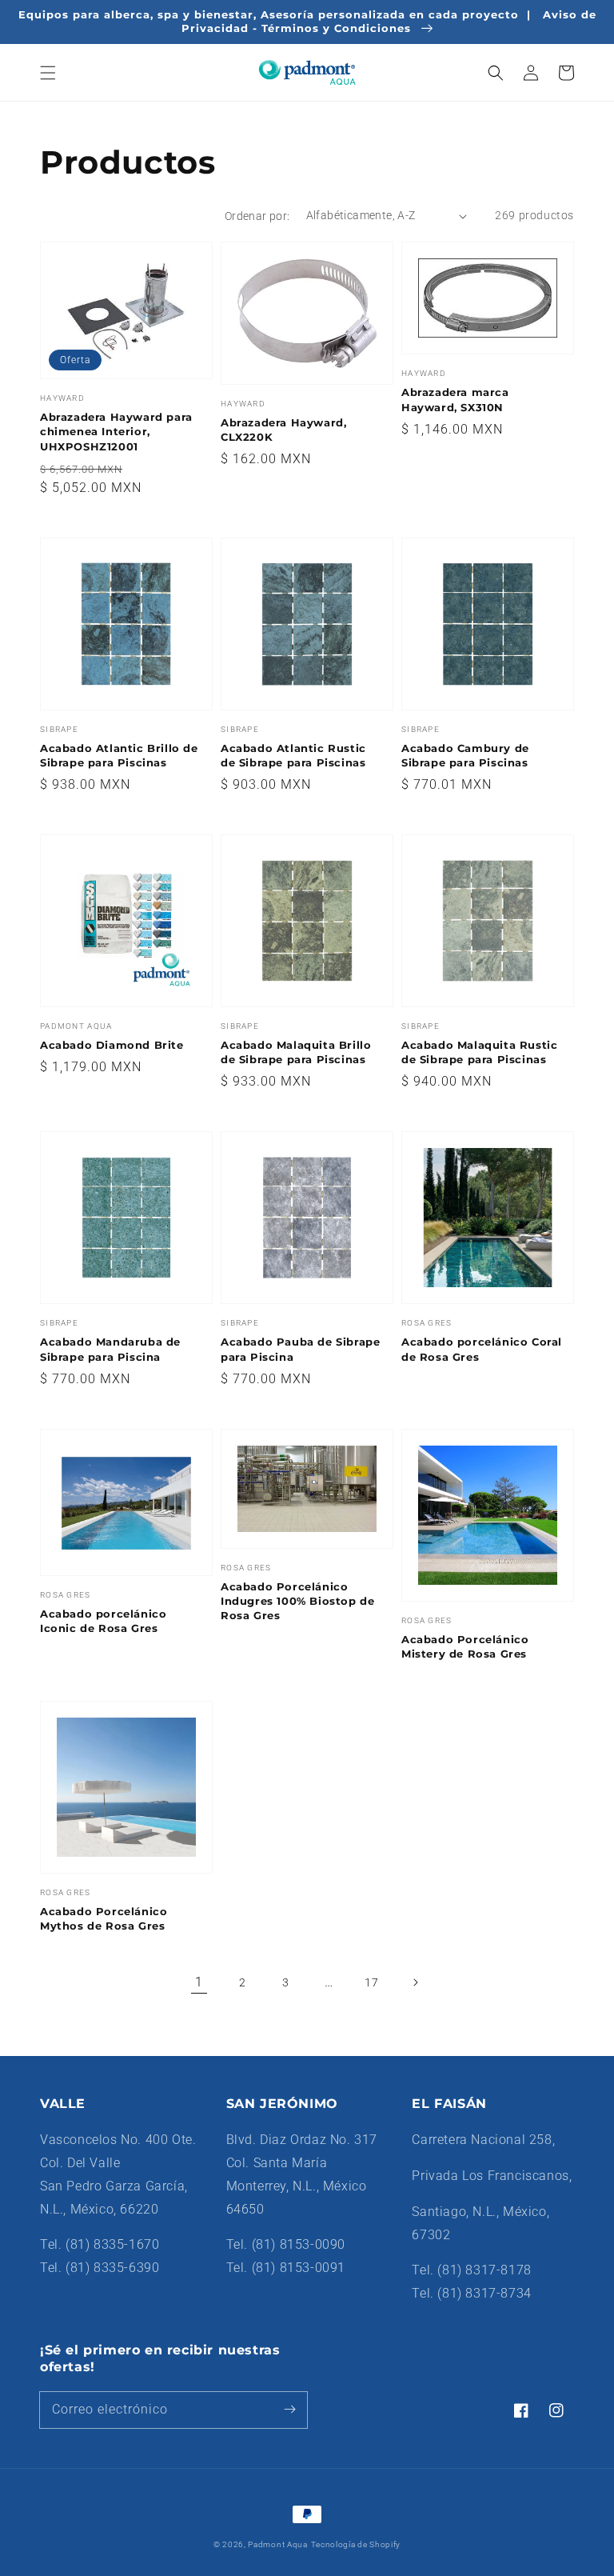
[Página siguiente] (415, 1982)
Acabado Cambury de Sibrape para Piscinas (465, 755)
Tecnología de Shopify (356, 2544)
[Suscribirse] (289, 2410)
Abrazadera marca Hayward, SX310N (455, 399)
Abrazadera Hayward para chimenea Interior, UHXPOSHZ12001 (116, 431)
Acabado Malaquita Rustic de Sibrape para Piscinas (479, 1052)
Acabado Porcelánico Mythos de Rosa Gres (104, 1918)
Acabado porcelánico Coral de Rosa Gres (482, 1349)
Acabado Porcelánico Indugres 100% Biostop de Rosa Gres (297, 1601)
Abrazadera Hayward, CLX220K (283, 430)
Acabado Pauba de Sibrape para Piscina (300, 1349)
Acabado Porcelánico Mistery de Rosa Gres (465, 1646)
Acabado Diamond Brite (112, 1045)
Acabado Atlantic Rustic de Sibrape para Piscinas (293, 755)
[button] (48, 73)
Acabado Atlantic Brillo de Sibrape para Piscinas (119, 755)
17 (371, 1982)
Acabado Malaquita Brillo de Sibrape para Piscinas (296, 1052)
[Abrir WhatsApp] (574, 2536)
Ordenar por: (257, 216)
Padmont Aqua (277, 2544)
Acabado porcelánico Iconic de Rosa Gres (103, 1621)
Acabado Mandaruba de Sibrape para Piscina (110, 1349)
